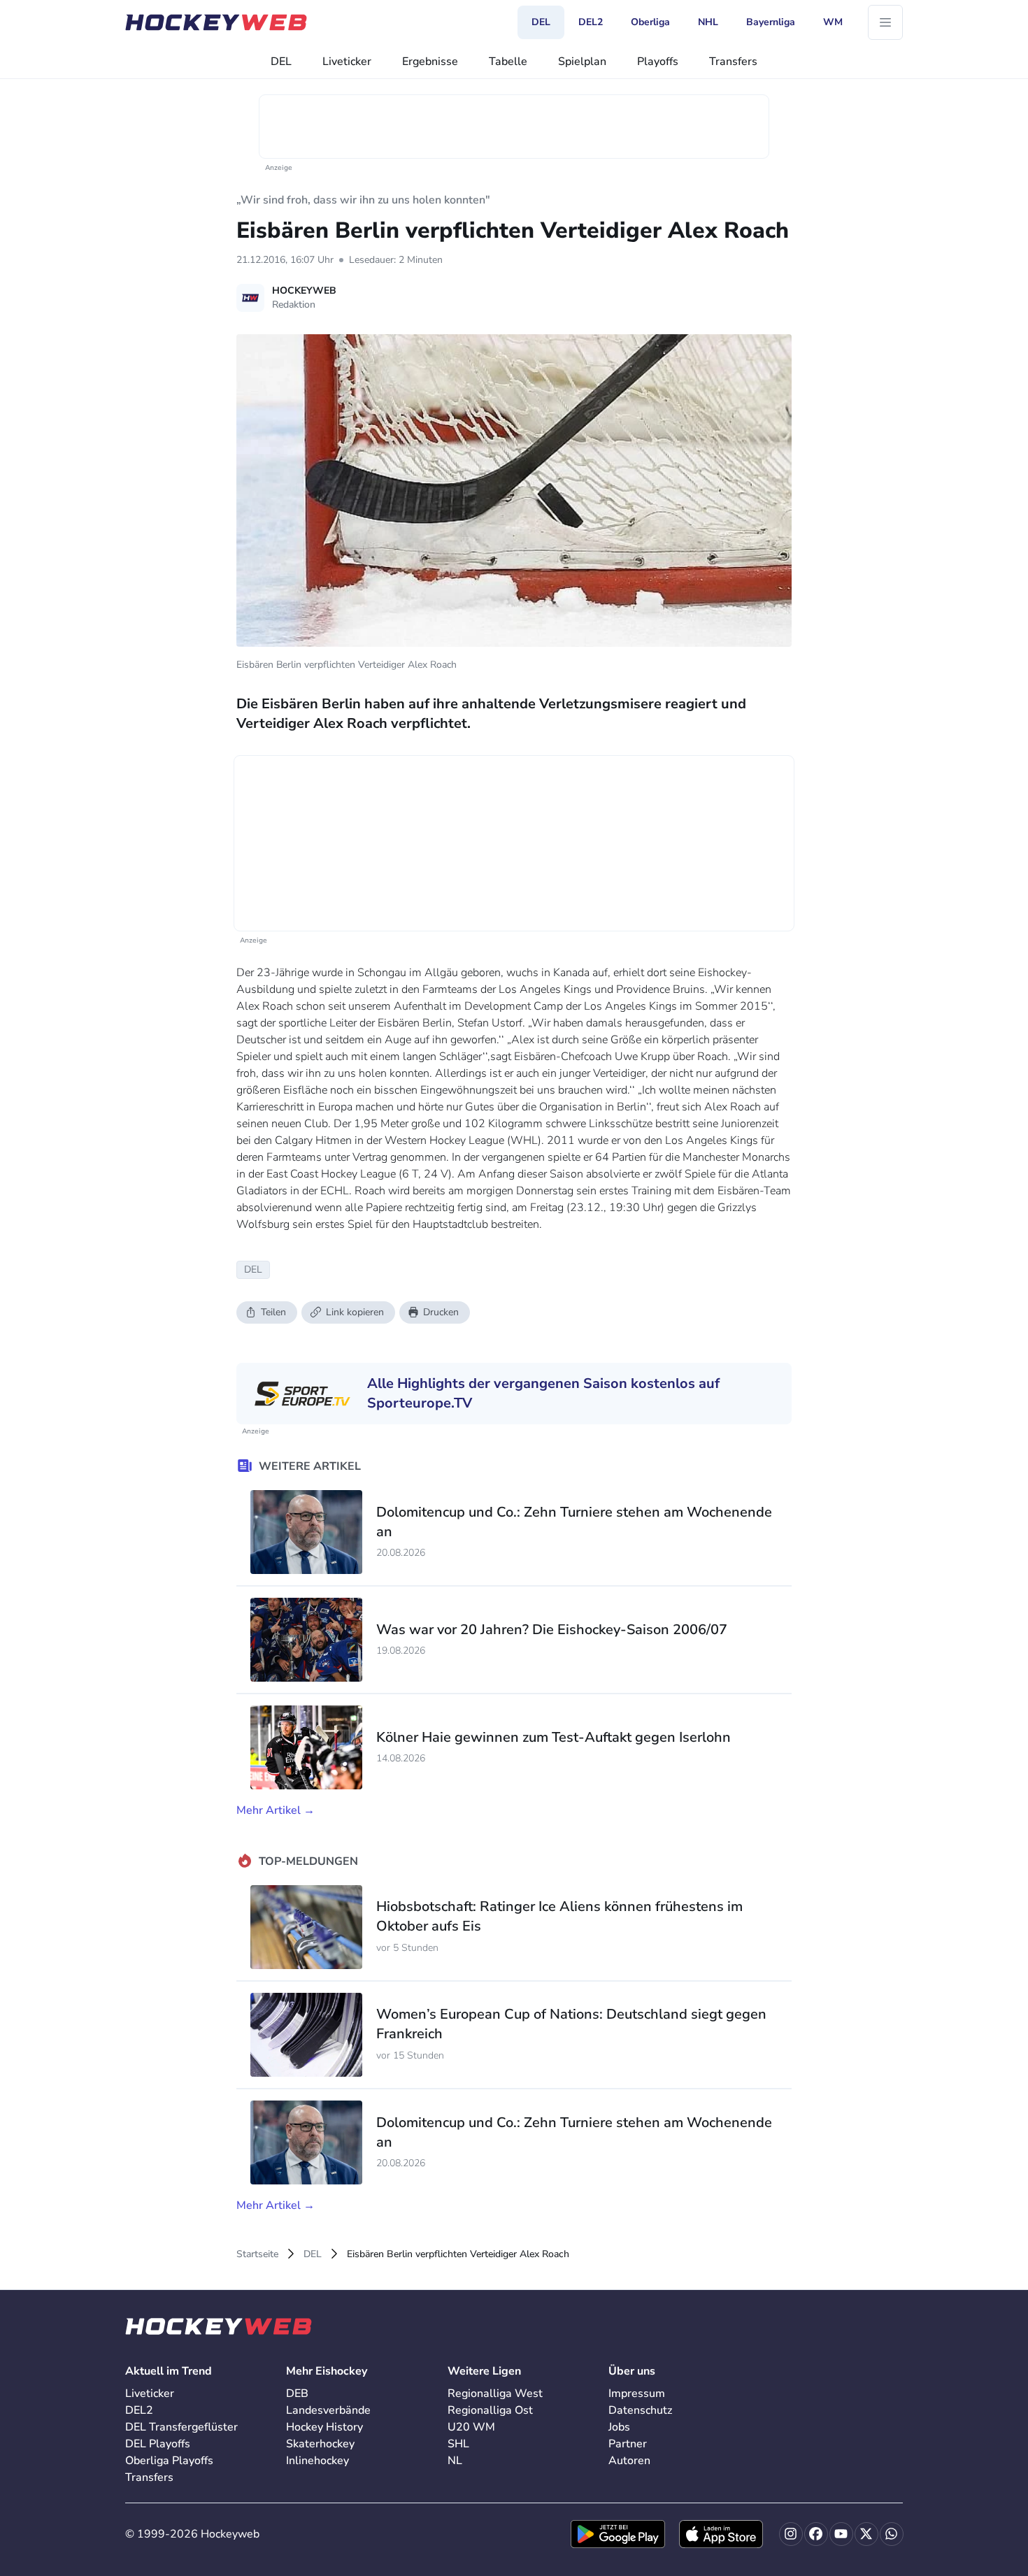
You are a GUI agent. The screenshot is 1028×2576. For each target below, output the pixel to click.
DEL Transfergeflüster (181, 2427)
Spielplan (582, 62)
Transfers (733, 62)
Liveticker (347, 62)
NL (455, 2461)
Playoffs (658, 62)
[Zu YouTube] (841, 2534)
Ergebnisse (430, 62)
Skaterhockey (320, 2444)
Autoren (629, 2461)
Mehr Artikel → (276, 1810)
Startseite (257, 2254)
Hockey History (324, 2427)
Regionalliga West (495, 2393)
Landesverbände (328, 2410)
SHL (458, 2444)
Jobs (619, 2427)
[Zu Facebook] (816, 2534)
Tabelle (508, 62)
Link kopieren (355, 1312)
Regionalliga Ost (490, 2410)
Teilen (273, 1312)
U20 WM (471, 2427)
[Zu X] (866, 2534)
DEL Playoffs (158, 2444)
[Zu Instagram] (791, 2534)
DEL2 (139, 2410)
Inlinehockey (317, 2461)
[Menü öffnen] (885, 22)
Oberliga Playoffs (169, 2461)
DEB (297, 2393)
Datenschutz (640, 2410)
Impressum (637, 2393)
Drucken (441, 1312)
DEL (281, 62)
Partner (628, 2444)
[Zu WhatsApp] (892, 2534)
